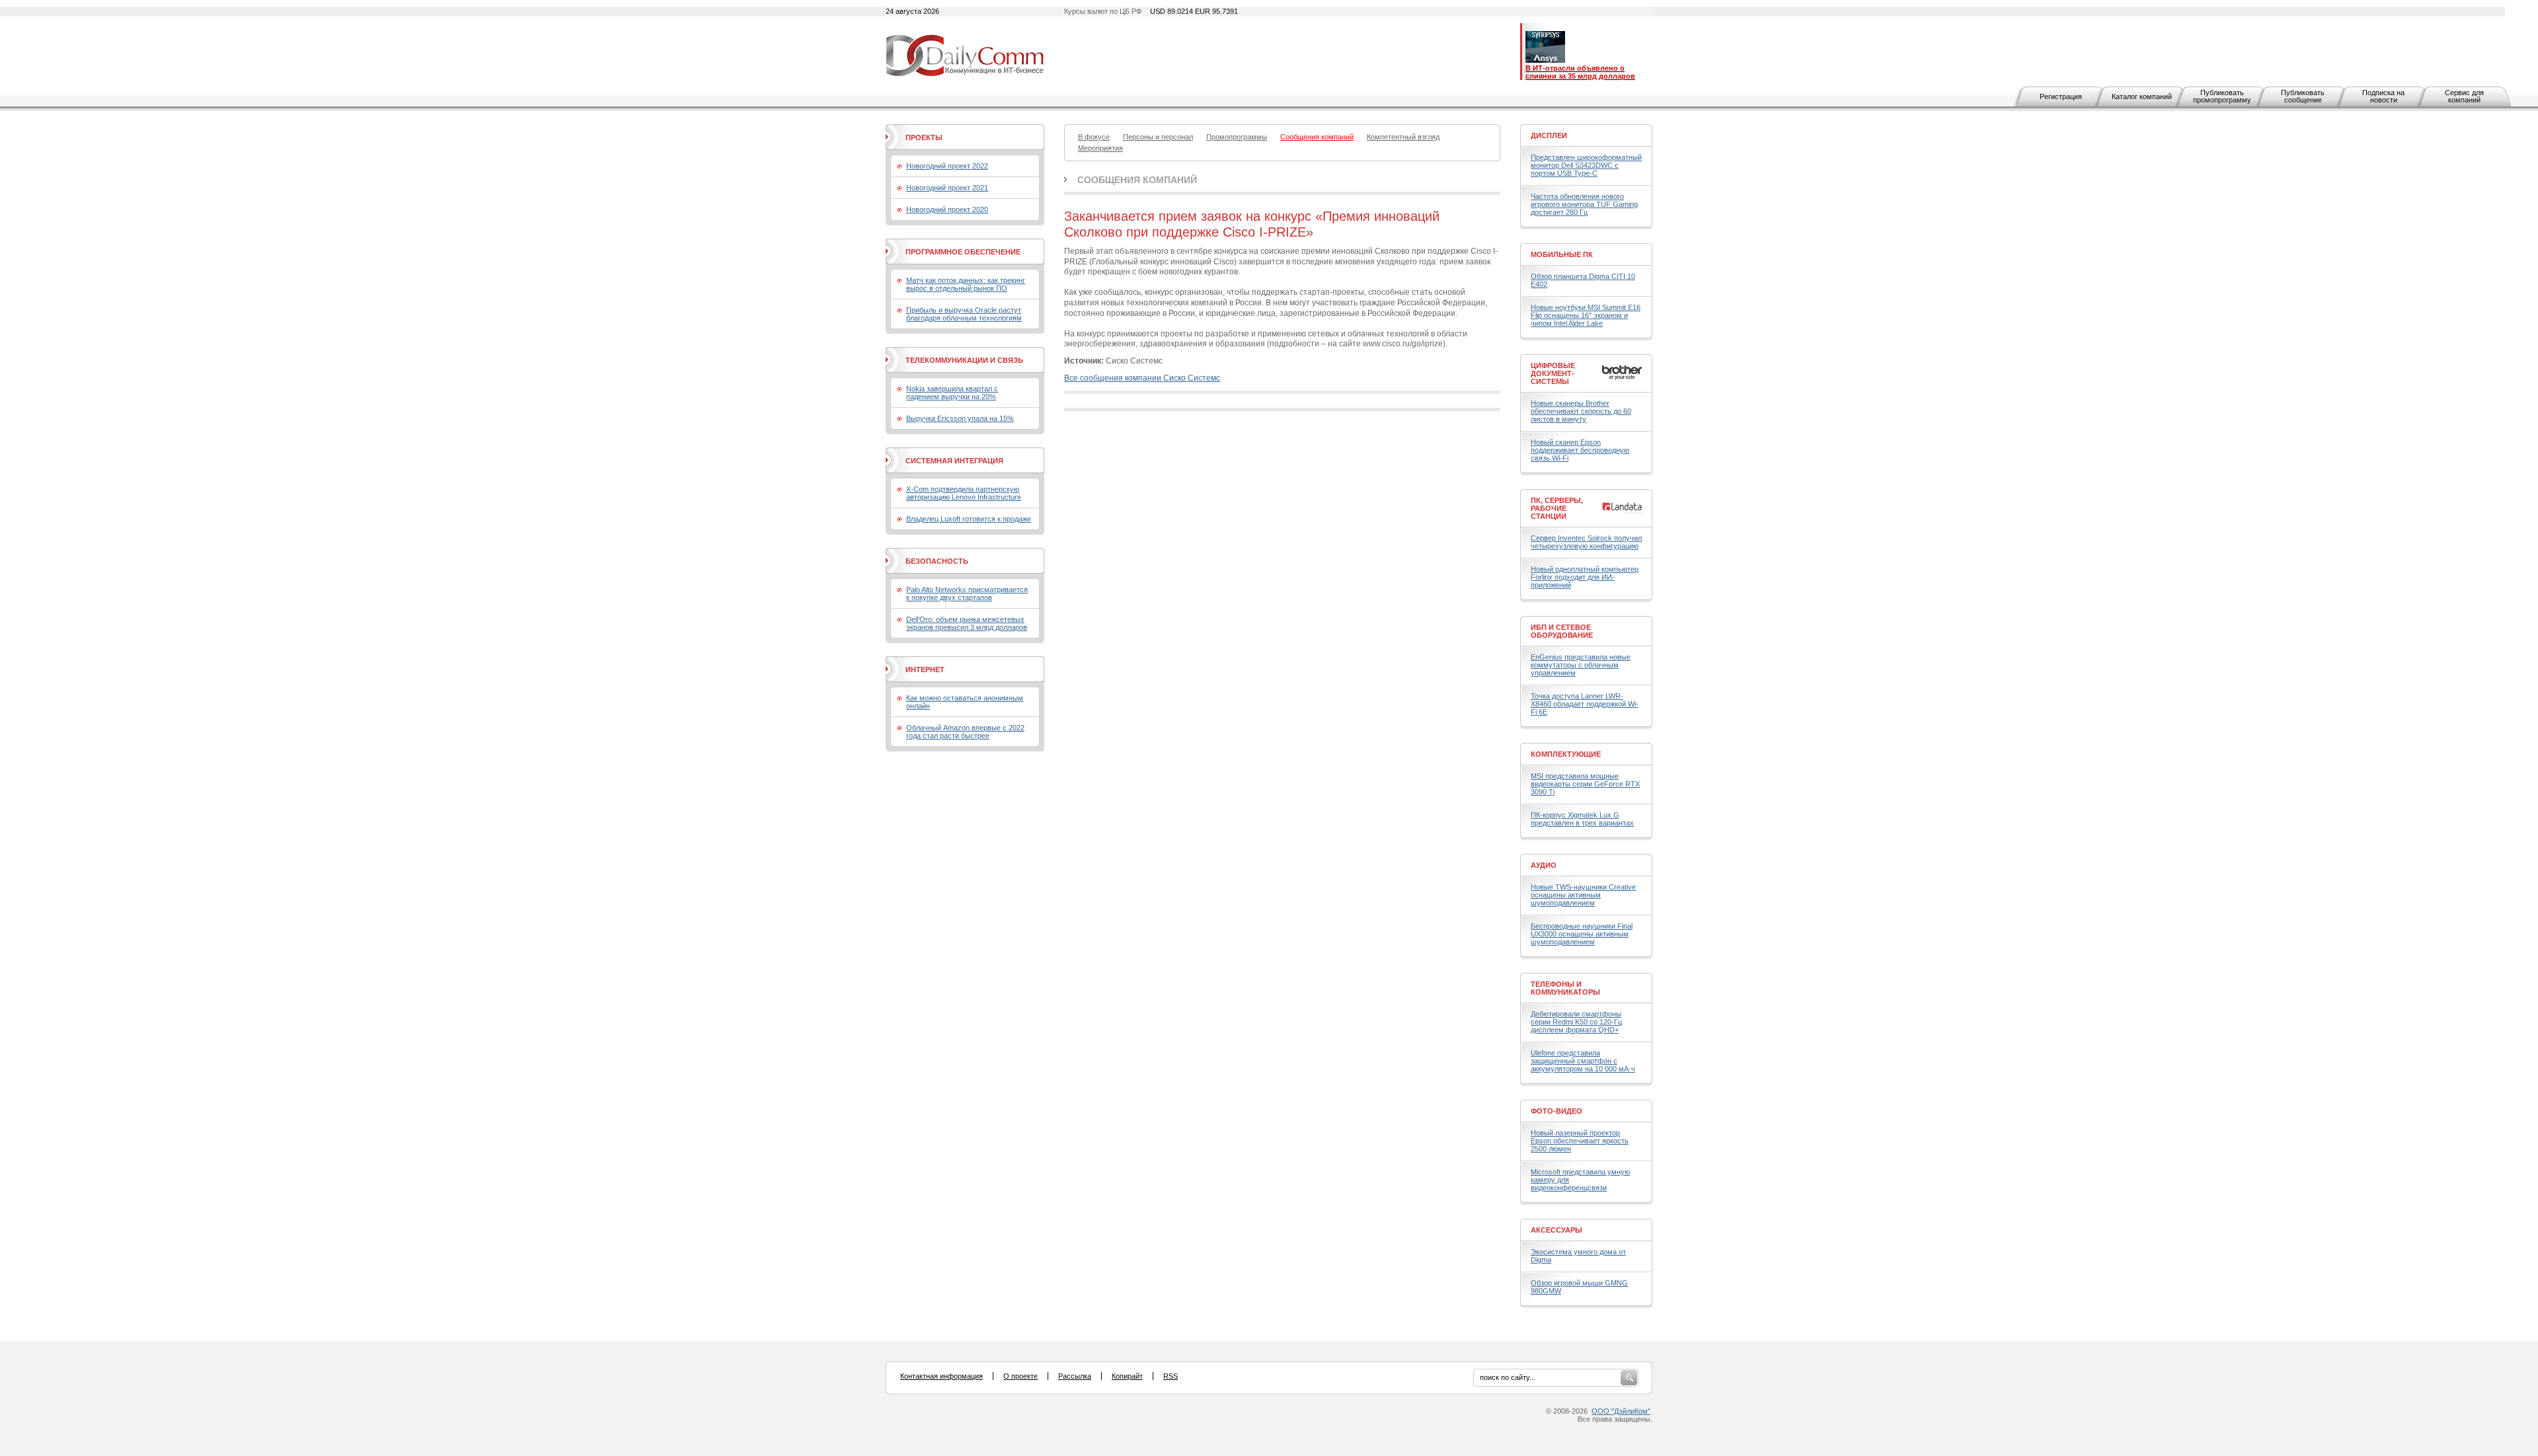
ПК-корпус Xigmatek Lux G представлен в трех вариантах (1582, 819)
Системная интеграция (954, 461)
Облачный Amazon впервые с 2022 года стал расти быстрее (965, 732)
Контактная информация (942, 1376)
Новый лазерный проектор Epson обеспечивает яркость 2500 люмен (1580, 1141)
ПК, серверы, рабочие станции (1557, 508)
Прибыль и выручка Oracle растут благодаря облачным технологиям (964, 314)
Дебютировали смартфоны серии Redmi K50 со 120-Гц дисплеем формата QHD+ (1576, 1022)
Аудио (1544, 865)
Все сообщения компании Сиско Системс (1142, 378)
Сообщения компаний (1137, 180)
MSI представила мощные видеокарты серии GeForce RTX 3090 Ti (1585, 784)
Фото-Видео (1557, 1111)
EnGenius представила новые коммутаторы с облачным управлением (1581, 665)
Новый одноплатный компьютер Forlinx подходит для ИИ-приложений (1585, 577)
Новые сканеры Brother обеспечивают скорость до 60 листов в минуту (1581, 411)
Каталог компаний (2142, 96)
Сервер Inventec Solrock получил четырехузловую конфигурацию (1586, 542)
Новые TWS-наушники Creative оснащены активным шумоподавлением (1583, 895)
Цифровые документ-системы (1553, 373)
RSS (1171, 1376)
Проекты (924, 137)
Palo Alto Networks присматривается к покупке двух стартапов (967, 594)
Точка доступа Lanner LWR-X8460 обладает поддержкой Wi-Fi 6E (1585, 704)
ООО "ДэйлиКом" (1621, 1411)
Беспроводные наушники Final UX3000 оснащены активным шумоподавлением (1582, 934)
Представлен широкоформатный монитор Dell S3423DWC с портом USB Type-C (1586, 165)
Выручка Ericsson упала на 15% (960, 418)
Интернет (925, 670)
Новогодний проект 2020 (947, 210)
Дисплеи (1549, 135)
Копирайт (1127, 1376)
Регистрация (2061, 96)
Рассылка (1075, 1376)
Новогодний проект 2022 (947, 166)
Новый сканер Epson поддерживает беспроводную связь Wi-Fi (1580, 450)
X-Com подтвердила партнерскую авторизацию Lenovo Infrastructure (964, 493)
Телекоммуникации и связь (964, 360)
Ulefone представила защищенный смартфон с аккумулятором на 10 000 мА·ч (1583, 1061)
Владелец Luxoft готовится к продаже (969, 519)
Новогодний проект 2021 (947, 188)
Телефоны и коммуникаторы (1565, 988)
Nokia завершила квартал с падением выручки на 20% (952, 393)
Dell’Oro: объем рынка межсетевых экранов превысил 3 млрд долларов (967, 623)
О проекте (1020, 1376)
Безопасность (937, 561)
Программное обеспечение (963, 252)
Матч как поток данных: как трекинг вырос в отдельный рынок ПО (966, 284)
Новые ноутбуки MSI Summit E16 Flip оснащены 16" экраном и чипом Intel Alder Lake (1586, 315)
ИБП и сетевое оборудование (1562, 631)
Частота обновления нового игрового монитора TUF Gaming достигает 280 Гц (1584, 204)
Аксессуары (1557, 1230)
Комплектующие (1566, 754)
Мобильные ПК (1562, 254)
